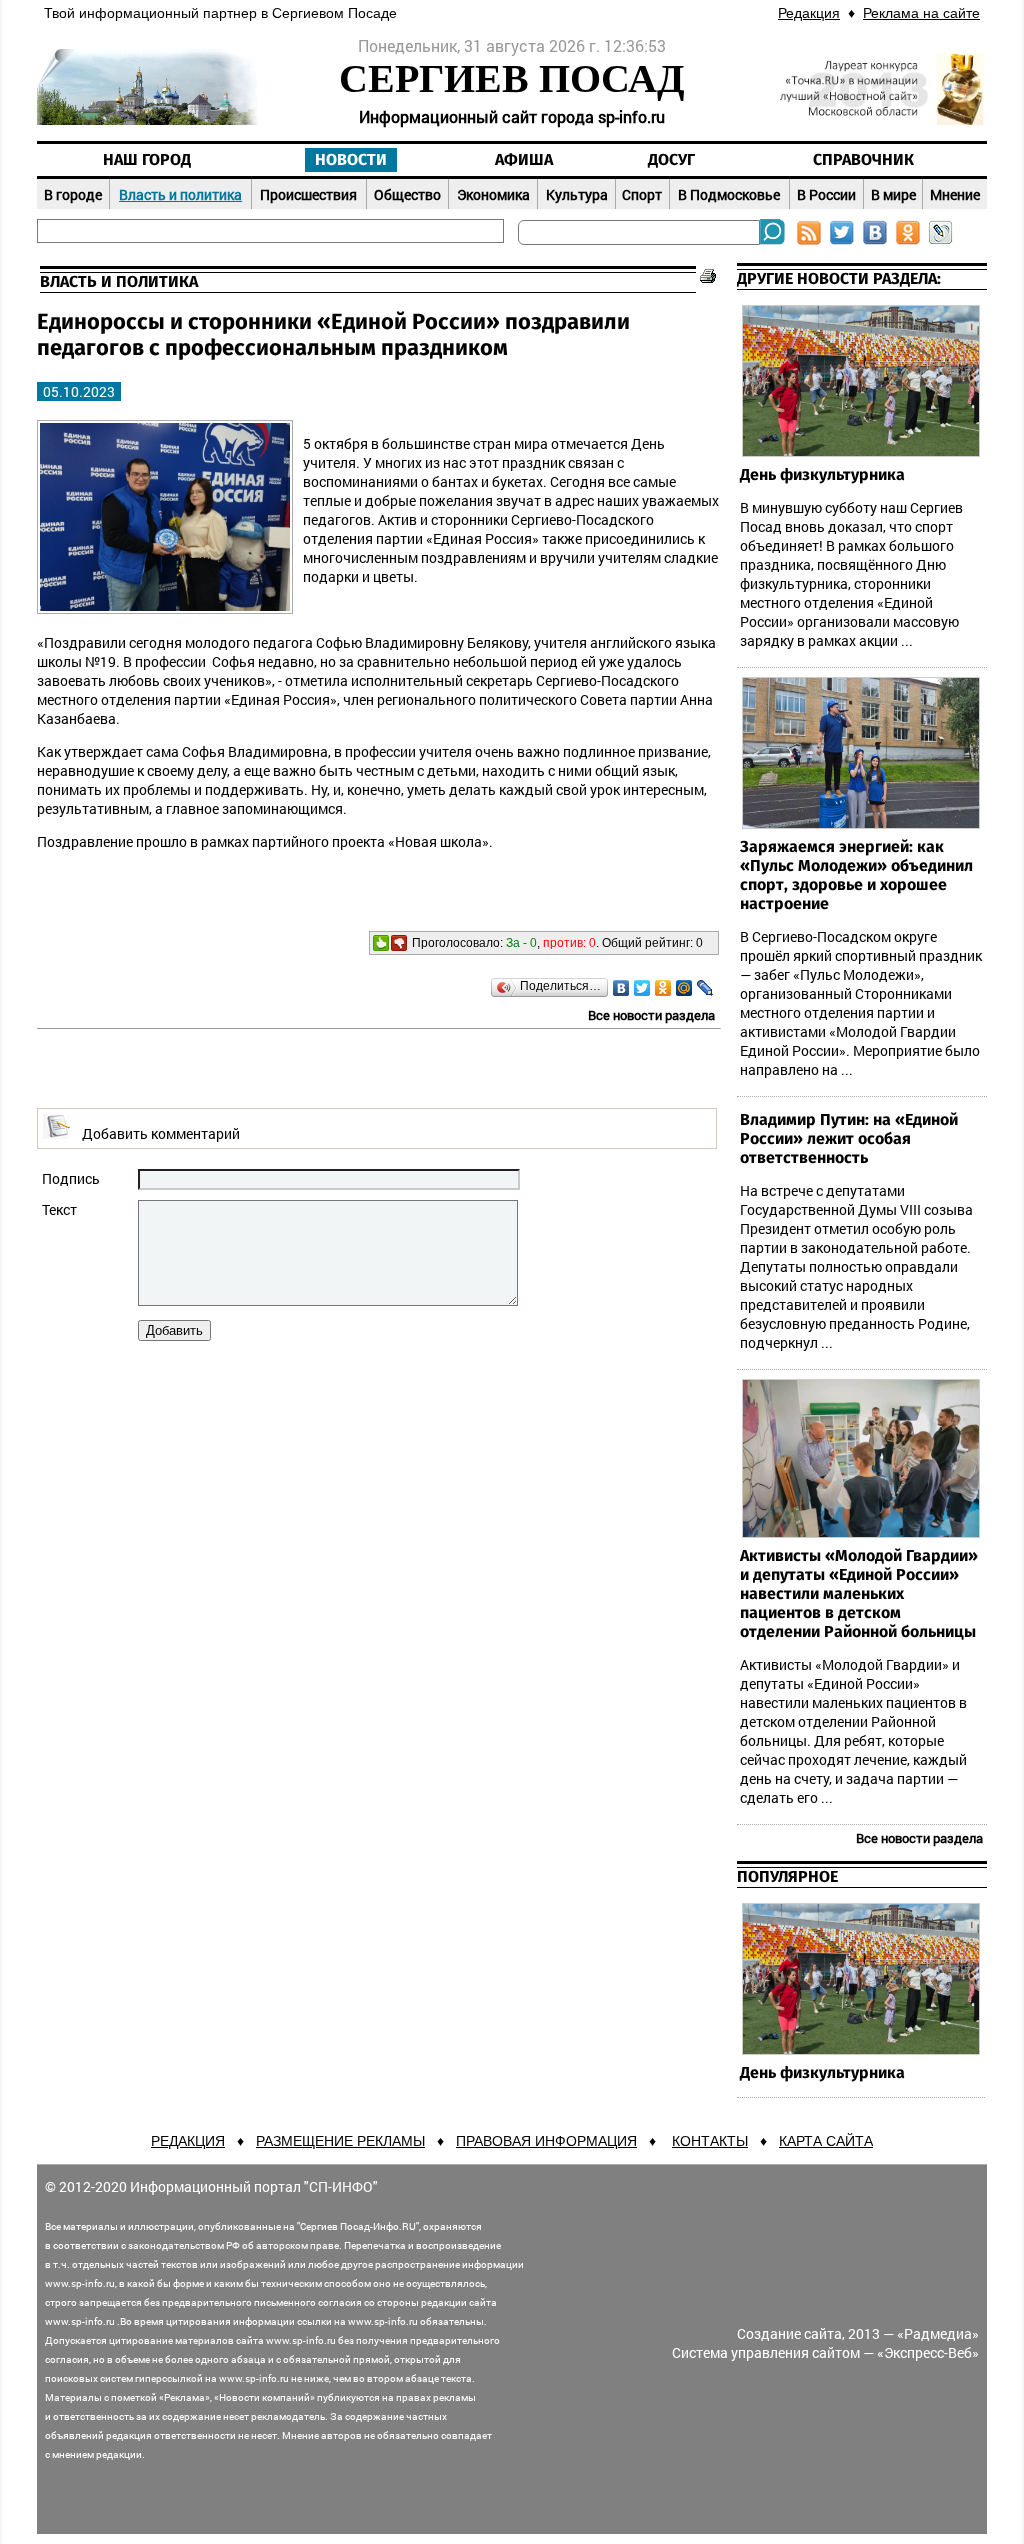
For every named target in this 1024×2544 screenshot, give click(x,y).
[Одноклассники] (663, 988)
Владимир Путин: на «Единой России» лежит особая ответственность (849, 1139)
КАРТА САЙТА (826, 2141)
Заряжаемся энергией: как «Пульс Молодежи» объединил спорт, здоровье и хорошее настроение (856, 875)
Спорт (642, 194)
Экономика (493, 194)
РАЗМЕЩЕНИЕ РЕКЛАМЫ (340, 2141)
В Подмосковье (729, 194)
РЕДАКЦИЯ (188, 2141)
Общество (407, 194)
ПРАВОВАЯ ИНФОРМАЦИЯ (546, 2141)
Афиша (524, 160)
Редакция (809, 13)
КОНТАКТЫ (710, 2141)
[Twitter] (642, 988)
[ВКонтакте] (621, 988)
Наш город (147, 160)
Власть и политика (180, 194)
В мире (893, 194)
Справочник (863, 160)
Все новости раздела (651, 1015)
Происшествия (308, 194)
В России (826, 194)
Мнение (955, 194)
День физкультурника (822, 475)
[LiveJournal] (705, 988)
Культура (577, 194)
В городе (73, 194)
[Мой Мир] (684, 988)
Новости (351, 160)
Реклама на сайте (921, 13)
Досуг (671, 160)
